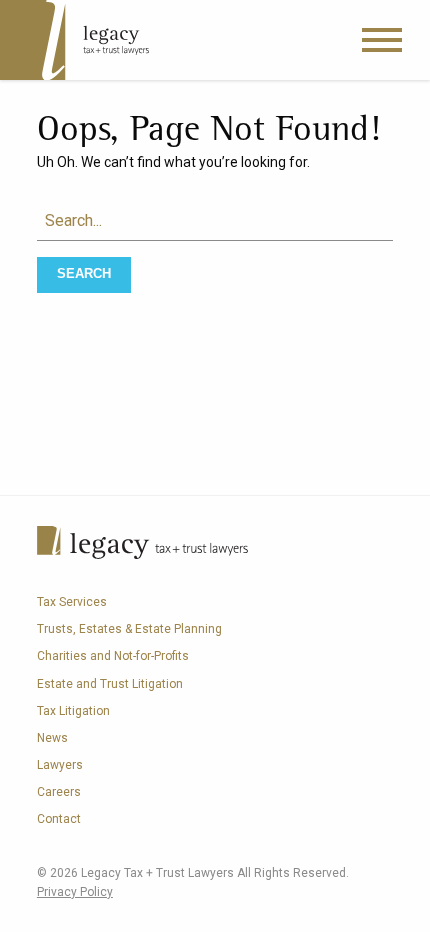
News (52, 738)
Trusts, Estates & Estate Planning (129, 629)
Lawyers (60, 765)
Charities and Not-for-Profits (113, 656)
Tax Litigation (73, 711)
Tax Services (72, 602)
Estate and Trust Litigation (110, 684)
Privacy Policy (75, 892)
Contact (59, 819)
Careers (59, 792)
